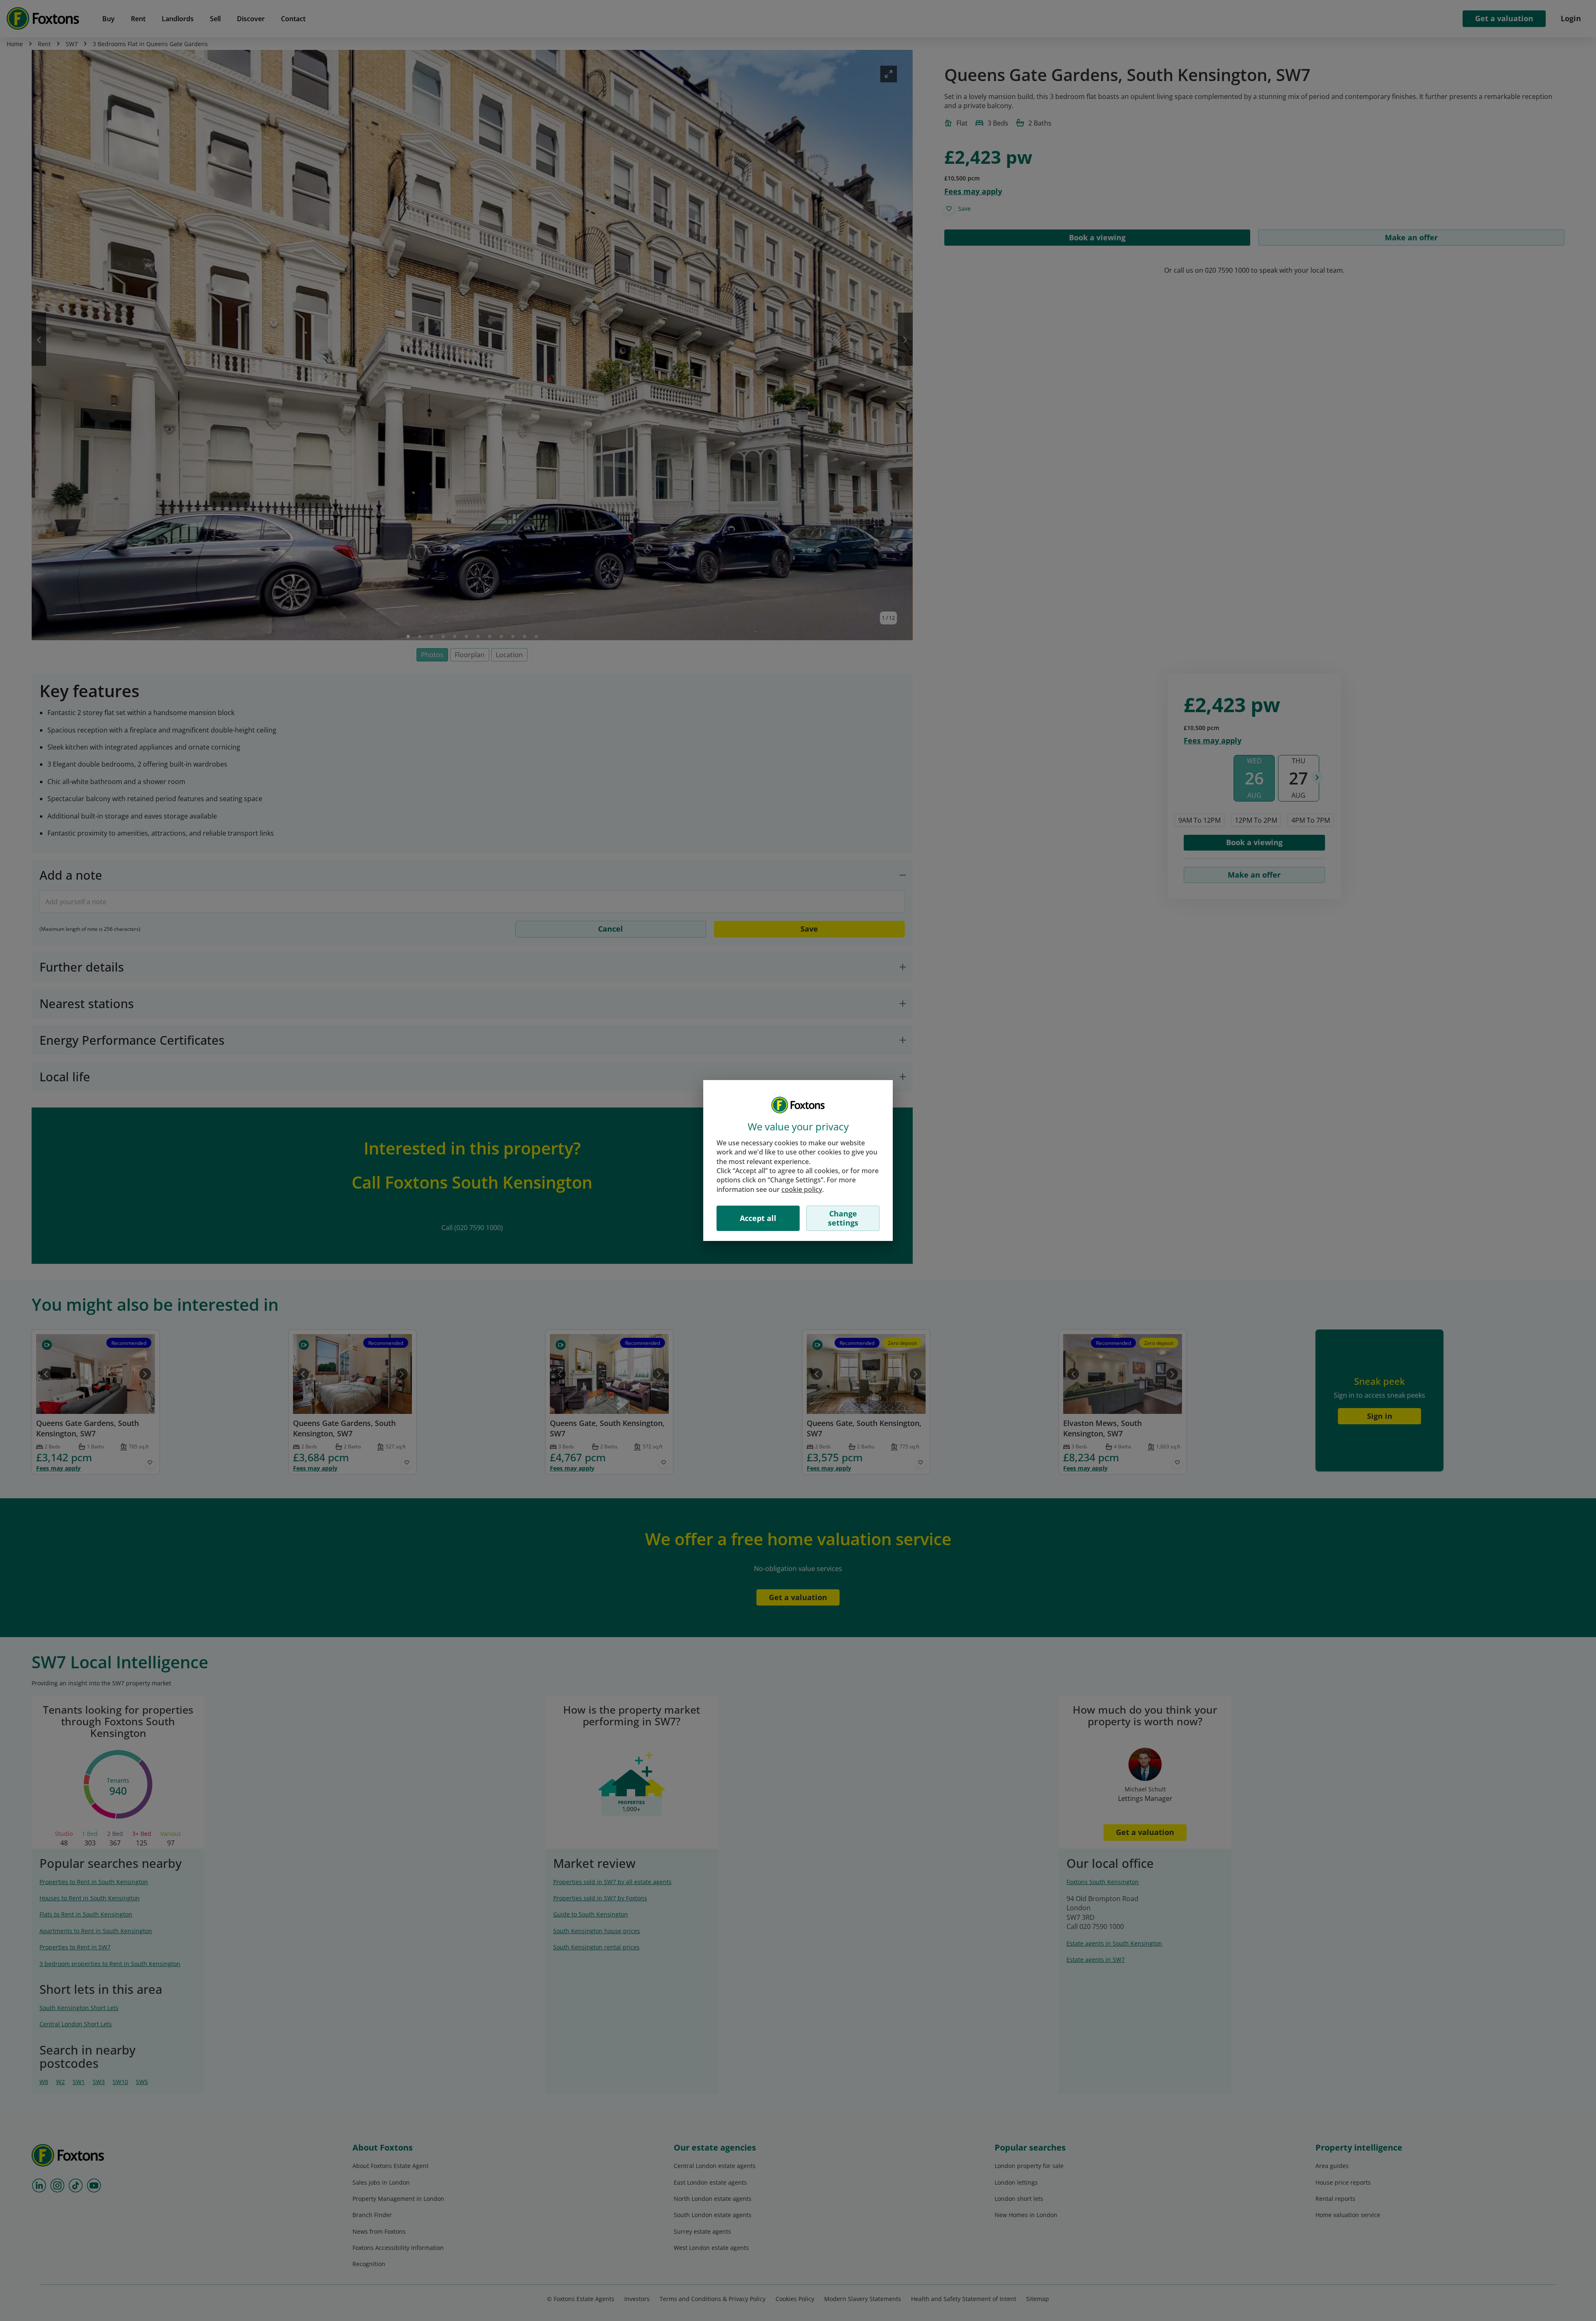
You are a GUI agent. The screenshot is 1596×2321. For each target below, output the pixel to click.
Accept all (758, 1218)
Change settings (843, 1218)
